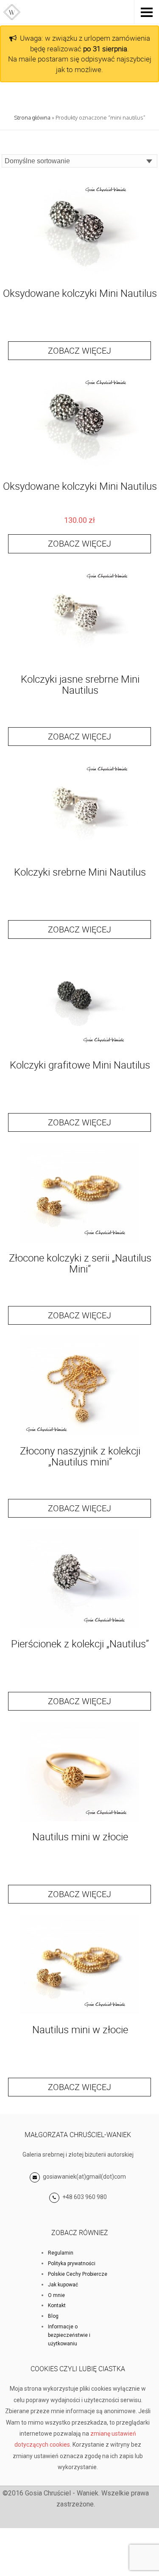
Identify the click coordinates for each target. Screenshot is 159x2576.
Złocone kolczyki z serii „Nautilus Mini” (80, 1263)
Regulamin (61, 2253)
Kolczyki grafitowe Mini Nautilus (80, 1065)
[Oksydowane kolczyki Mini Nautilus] (80, 278)
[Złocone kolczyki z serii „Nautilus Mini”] (80, 1242)
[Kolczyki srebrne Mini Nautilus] (80, 856)
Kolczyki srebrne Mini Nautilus (80, 872)
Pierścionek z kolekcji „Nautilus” (80, 1644)
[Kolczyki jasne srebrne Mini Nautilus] (80, 663)
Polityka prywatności (72, 2263)
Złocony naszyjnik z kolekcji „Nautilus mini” (80, 1456)
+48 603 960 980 (85, 2197)
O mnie (56, 2295)
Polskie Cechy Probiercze (78, 2274)
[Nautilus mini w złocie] (80, 1821)
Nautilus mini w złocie (80, 1836)
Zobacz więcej (79, 350)
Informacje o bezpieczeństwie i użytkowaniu (69, 2335)
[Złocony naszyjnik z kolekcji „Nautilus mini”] (80, 1435)
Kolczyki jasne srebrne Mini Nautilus (80, 684)
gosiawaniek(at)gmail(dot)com (84, 2177)
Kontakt (57, 2305)
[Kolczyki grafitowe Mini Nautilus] (80, 1049)
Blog (53, 2316)
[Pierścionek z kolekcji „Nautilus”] (80, 1628)
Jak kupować (63, 2285)
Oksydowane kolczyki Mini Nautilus (80, 293)
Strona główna (32, 117)
